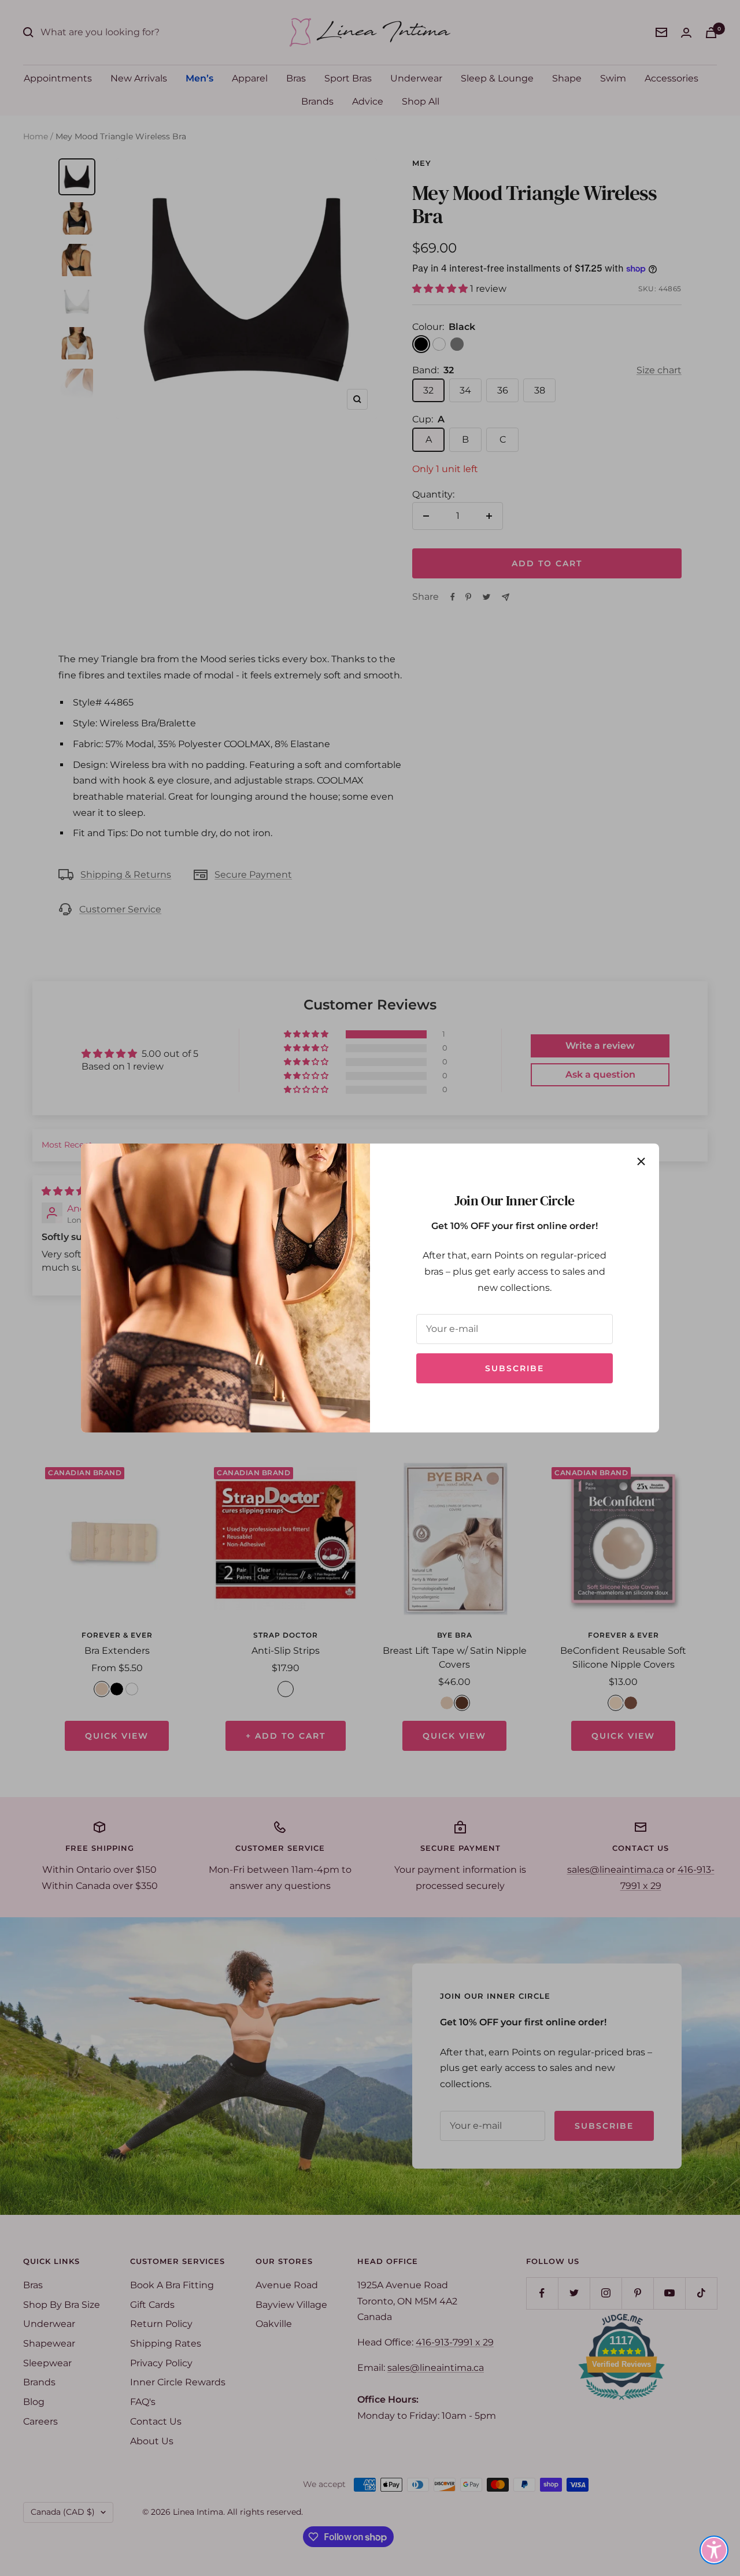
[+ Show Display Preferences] (714, 2550)
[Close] (641, 1161)
